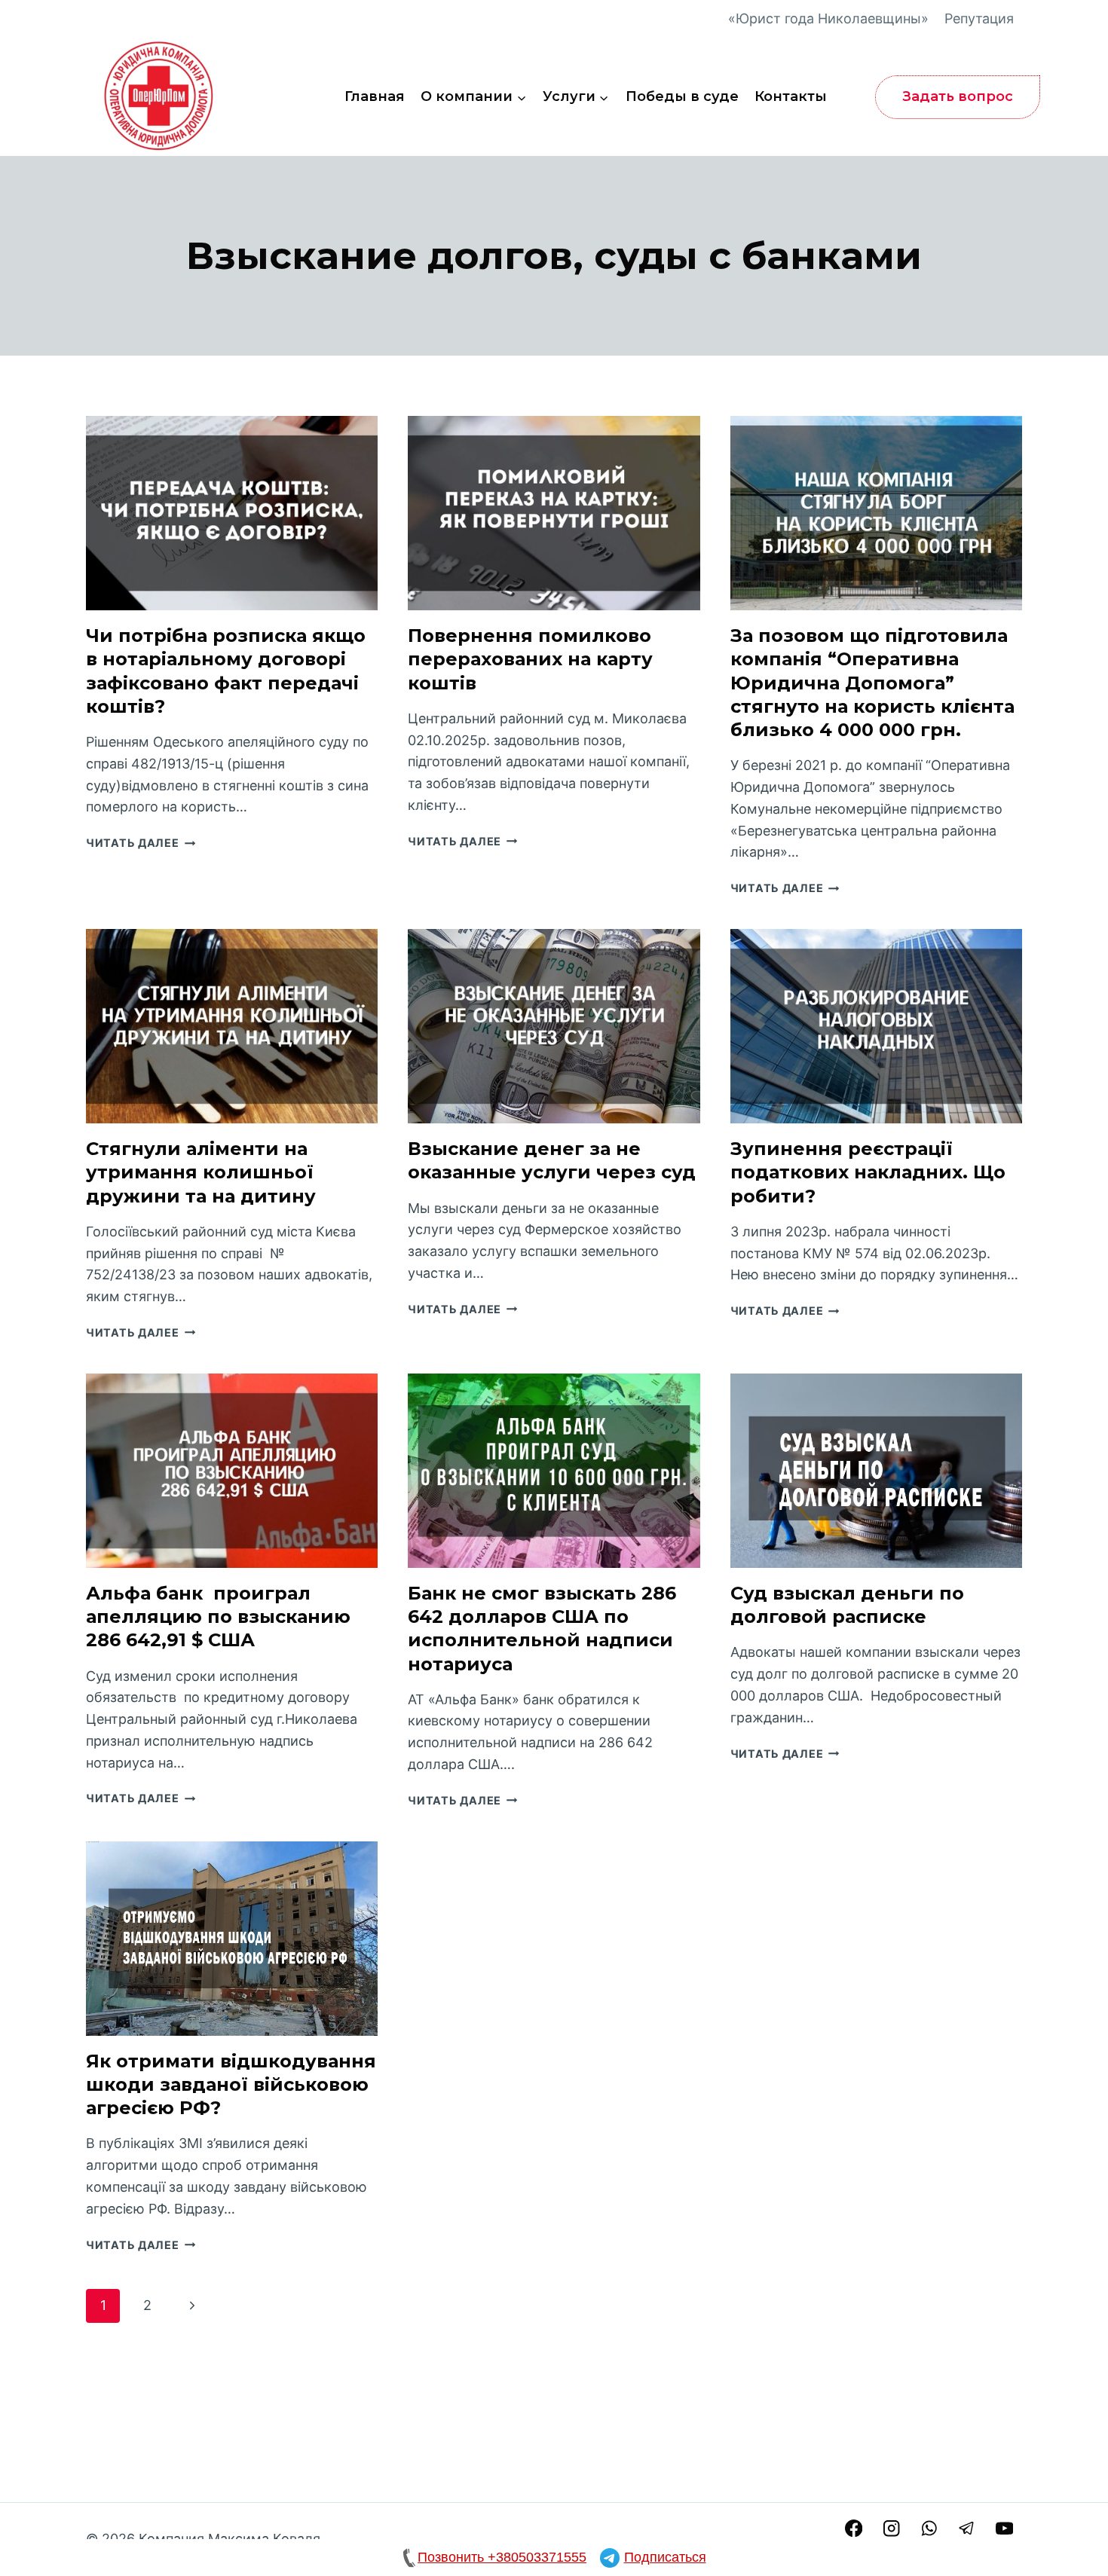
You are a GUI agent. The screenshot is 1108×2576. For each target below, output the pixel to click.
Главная (375, 96)
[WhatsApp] (929, 2528)
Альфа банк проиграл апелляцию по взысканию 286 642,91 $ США (218, 1616)
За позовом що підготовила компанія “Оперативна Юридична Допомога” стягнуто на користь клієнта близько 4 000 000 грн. (872, 683)
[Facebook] (854, 2528)
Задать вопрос (958, 96)
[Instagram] (891, 2528)
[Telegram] (967, 2528)
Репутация (979, 18)
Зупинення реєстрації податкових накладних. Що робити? (868, 1172)
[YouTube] (1004, 2528)
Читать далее (141, 843)
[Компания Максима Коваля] (161, 97)
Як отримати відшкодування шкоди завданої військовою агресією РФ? (231, 2084)
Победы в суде (682, 96)
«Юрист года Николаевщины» (828, 18)
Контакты (791, 96)
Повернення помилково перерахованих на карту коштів (530, 659)
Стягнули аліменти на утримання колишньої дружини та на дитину (201, 1172)
